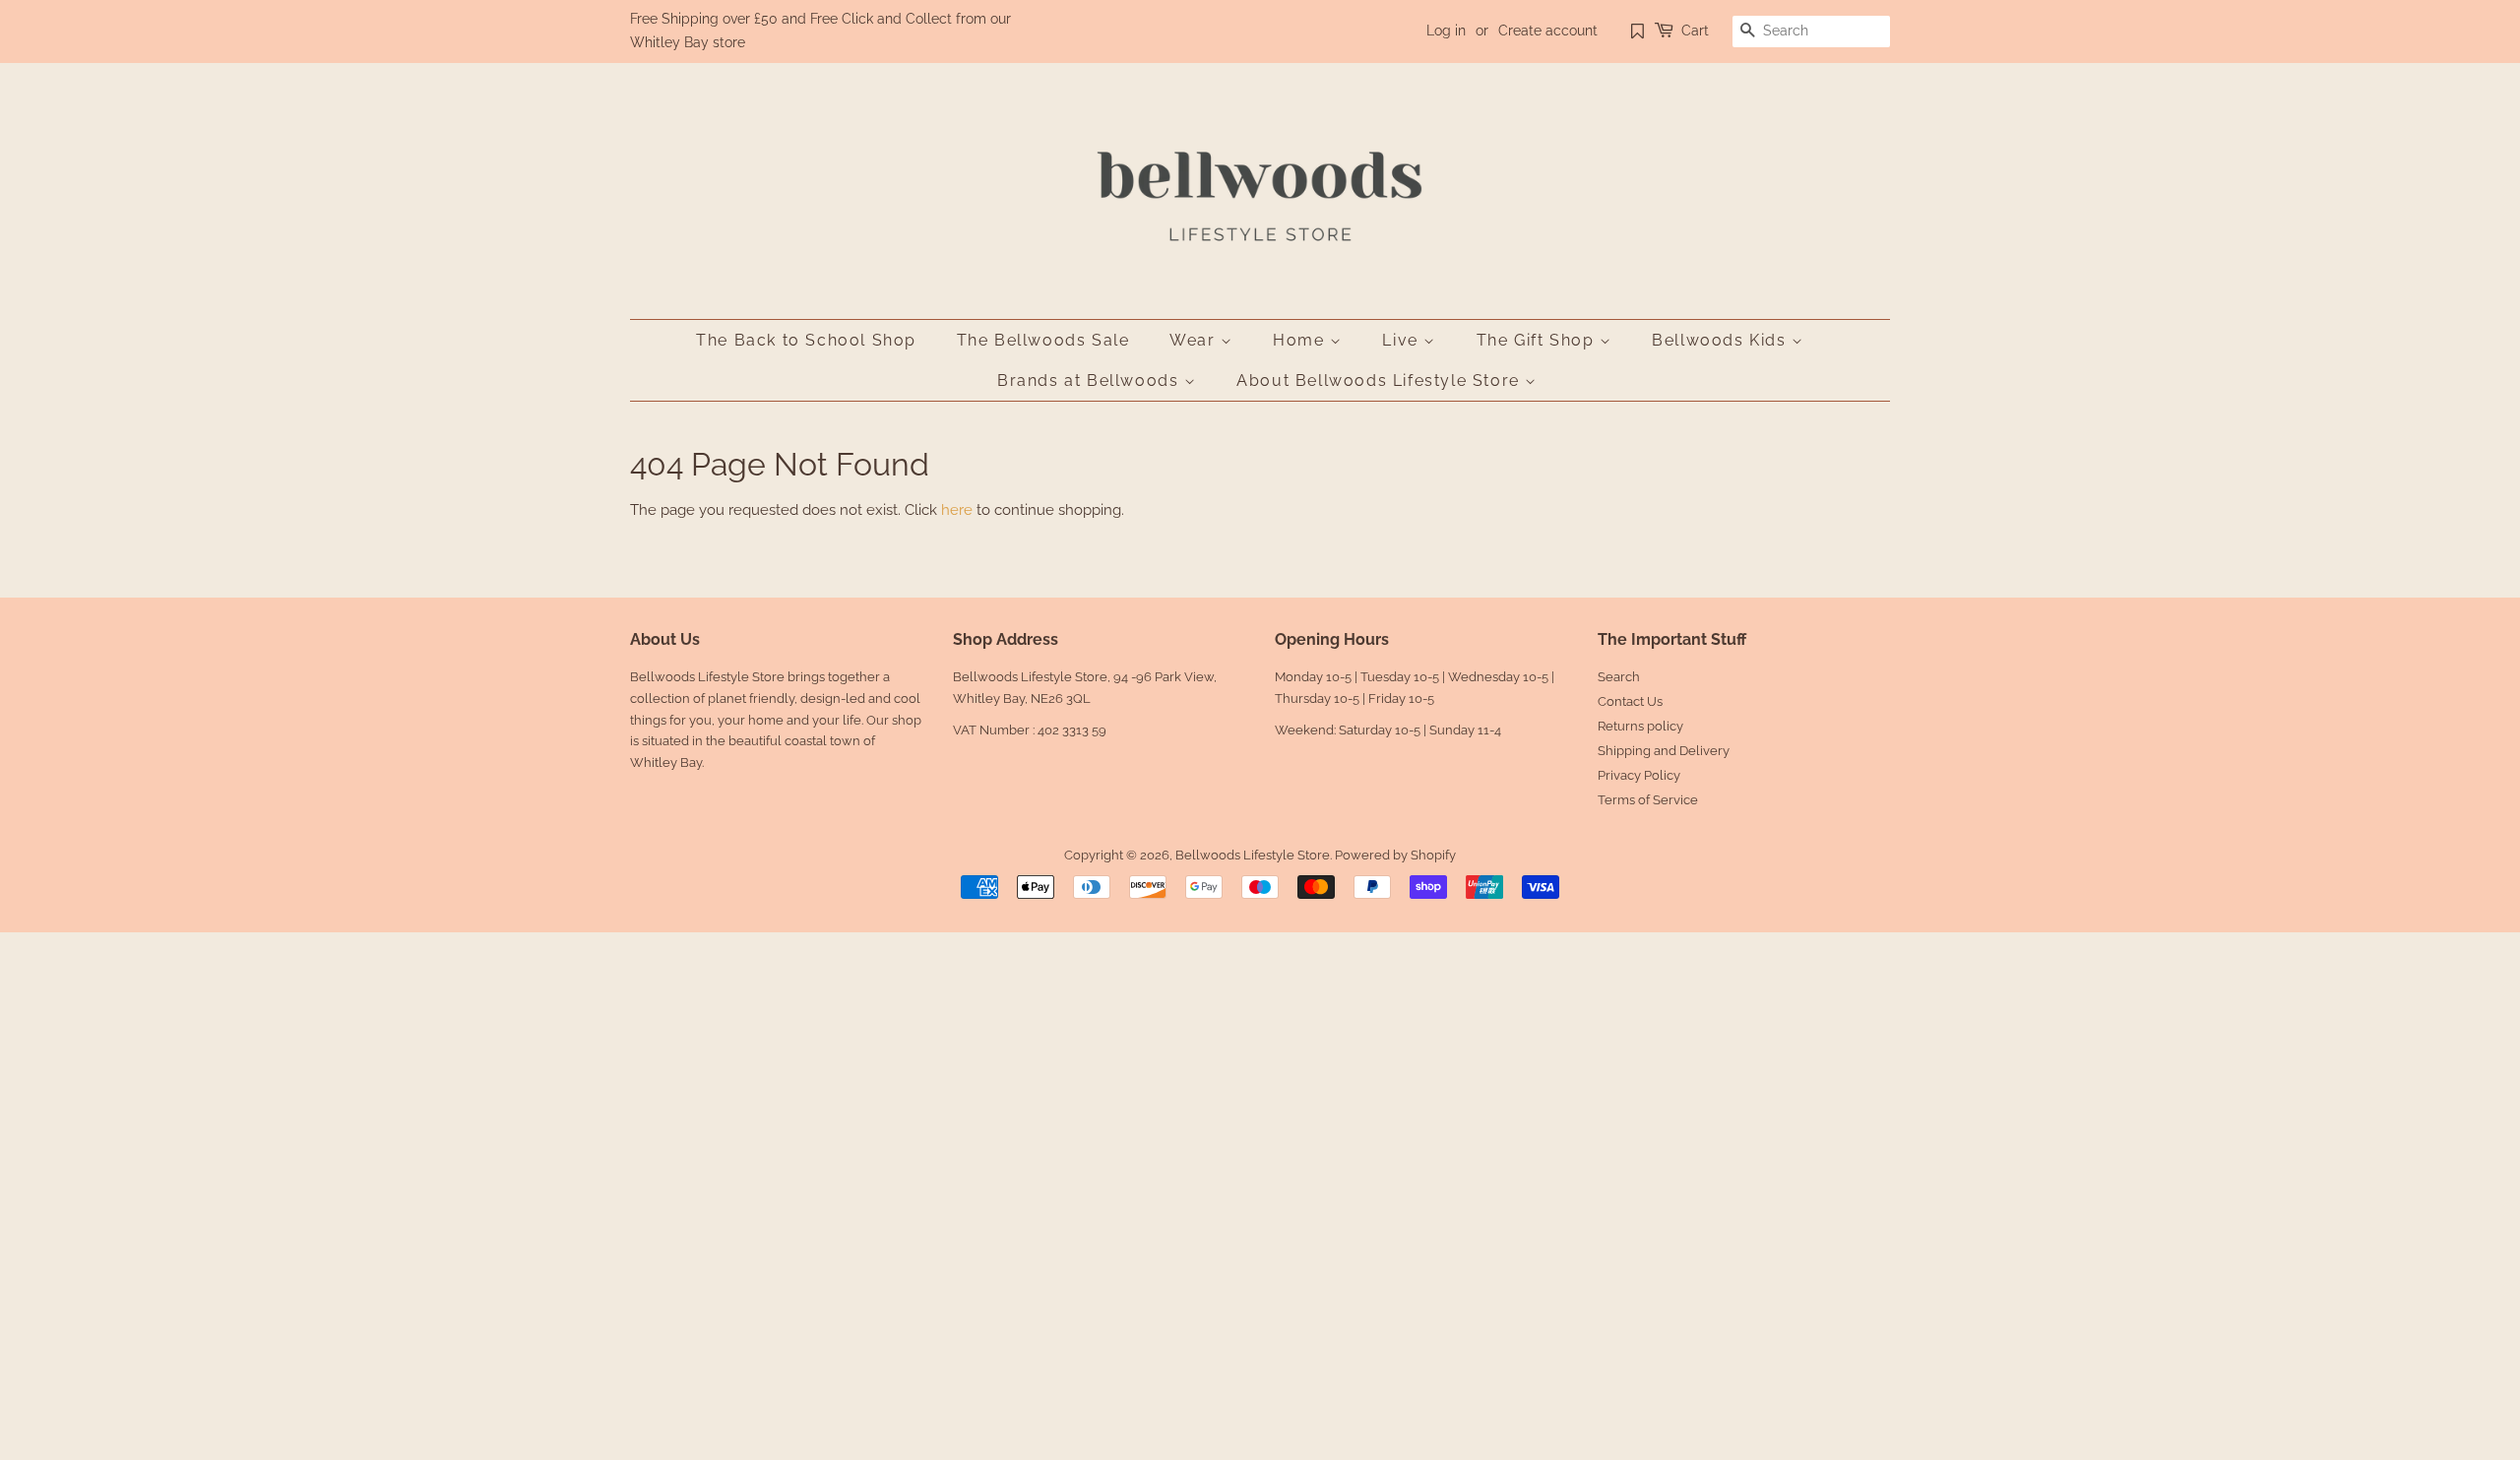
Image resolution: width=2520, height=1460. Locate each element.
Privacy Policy (1639, 775)
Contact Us (1630, 701)
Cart (1695, 31)
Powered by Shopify (1395, 855)
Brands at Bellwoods (1091, 381)
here (957, 510)
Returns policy (1640, 726)
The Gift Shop (1538, 340)
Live (1403, 340)
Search (1619, 677)
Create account (1548, 31)
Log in (1446, 31)
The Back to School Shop (806, 340)
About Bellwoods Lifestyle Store (1381, 381)
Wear (1195, 340)
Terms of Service (1648, 800)
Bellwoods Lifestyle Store (1253, 855)
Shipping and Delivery (1664, 751)
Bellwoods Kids (1722, 340)
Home (1301, 340)
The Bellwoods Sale (1043, 340)
